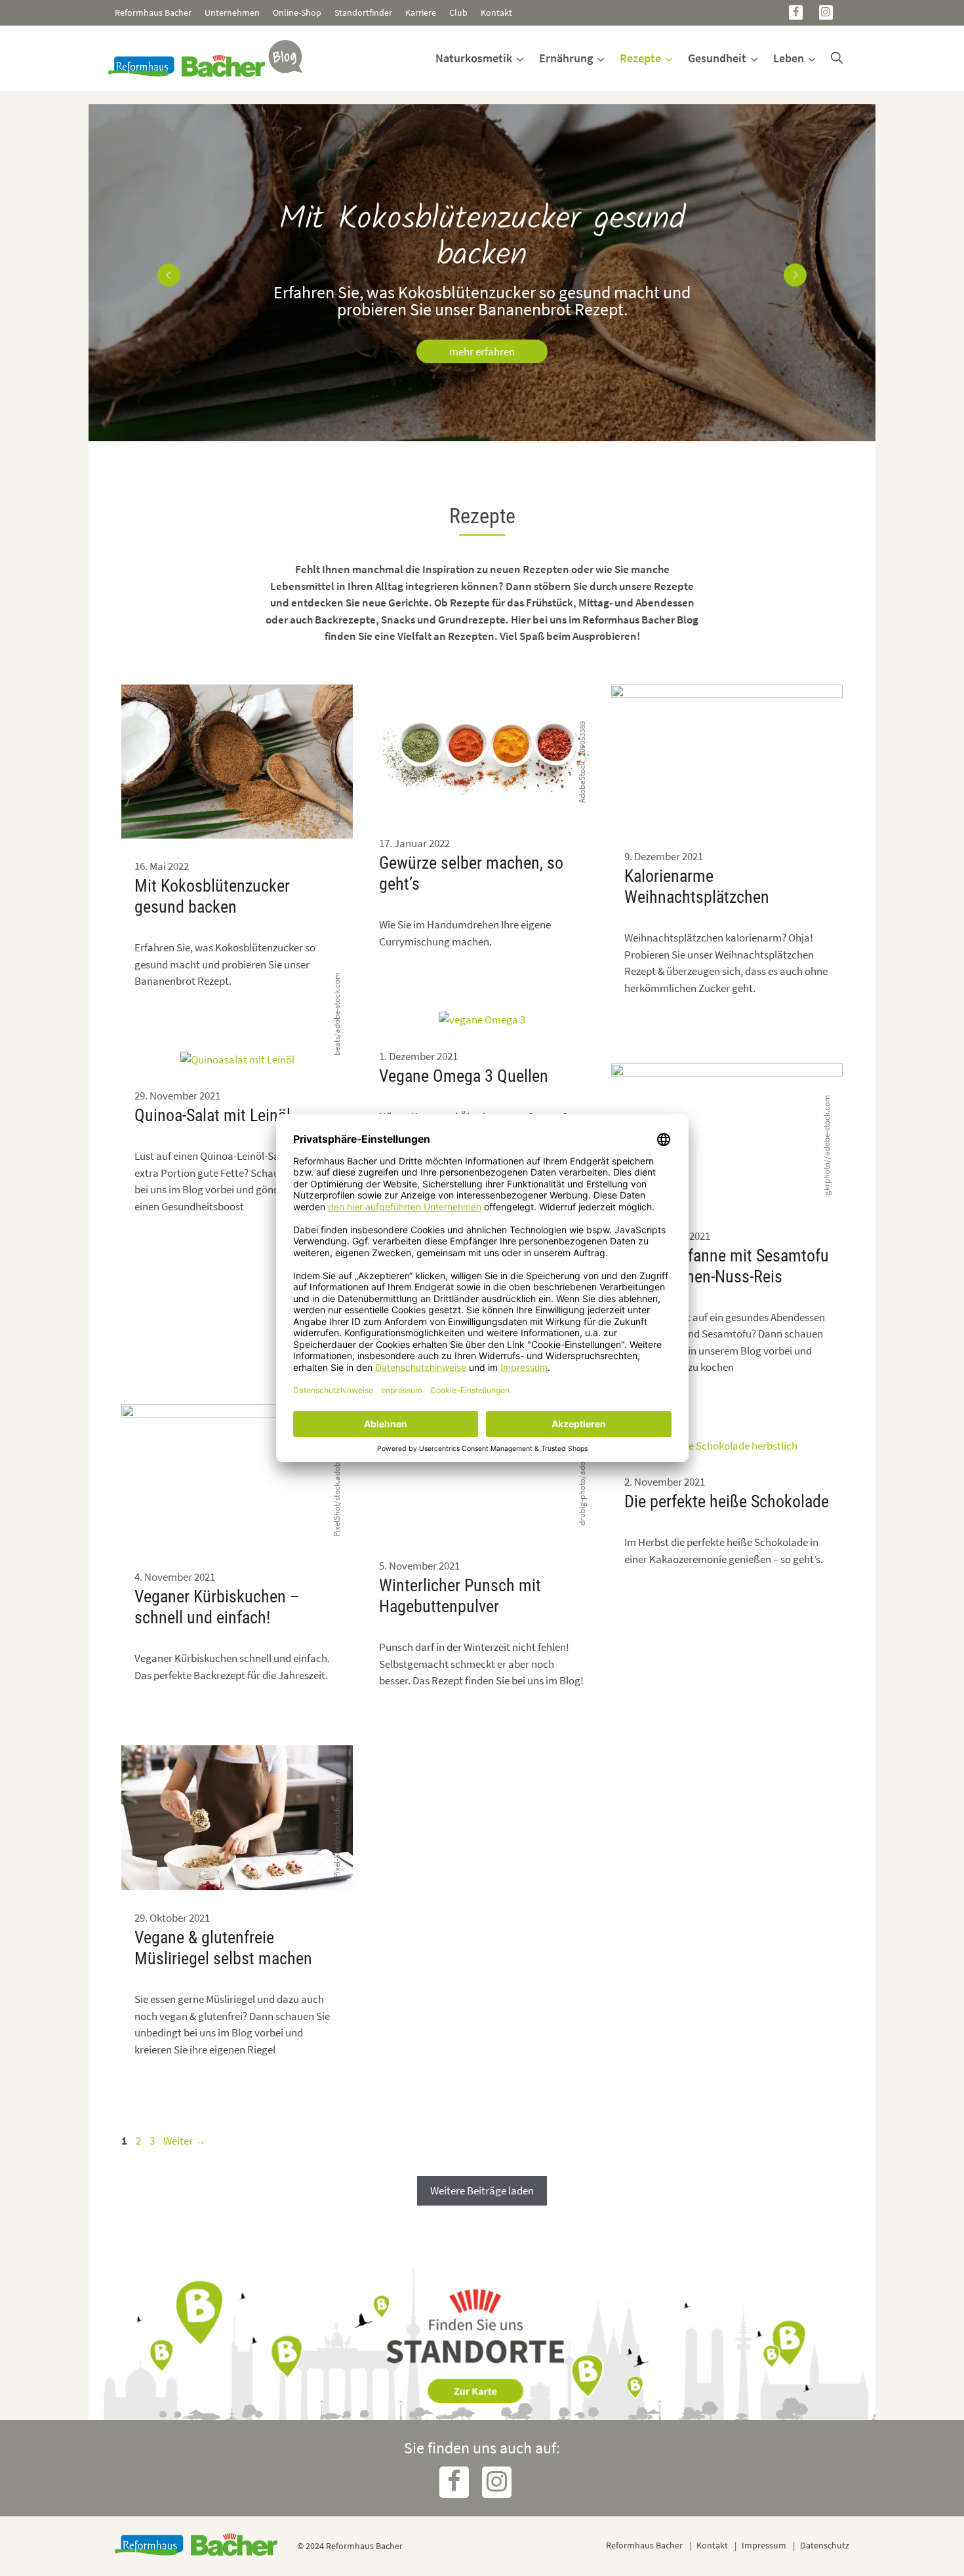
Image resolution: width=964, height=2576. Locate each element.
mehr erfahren (482, 351)
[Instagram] (826, 12)
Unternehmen (232, 12)
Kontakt (496, 12)
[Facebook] (796, 12)
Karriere (421, 12)
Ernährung (566, 58)
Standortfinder (363, 12)
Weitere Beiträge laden (482, 2190)
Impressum (764, 2545)
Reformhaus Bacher (153, 12)
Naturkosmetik (474, 58)
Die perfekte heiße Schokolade (727, 1501)
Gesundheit (717, 58)
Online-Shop (297, 12)
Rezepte (640, 58)
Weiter (185, 2141)
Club (458, 12)
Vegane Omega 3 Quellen (464, 1076)
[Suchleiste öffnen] (837, 58)
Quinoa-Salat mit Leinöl (212, 1115)
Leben (789, 58)
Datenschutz (825, 2545)
